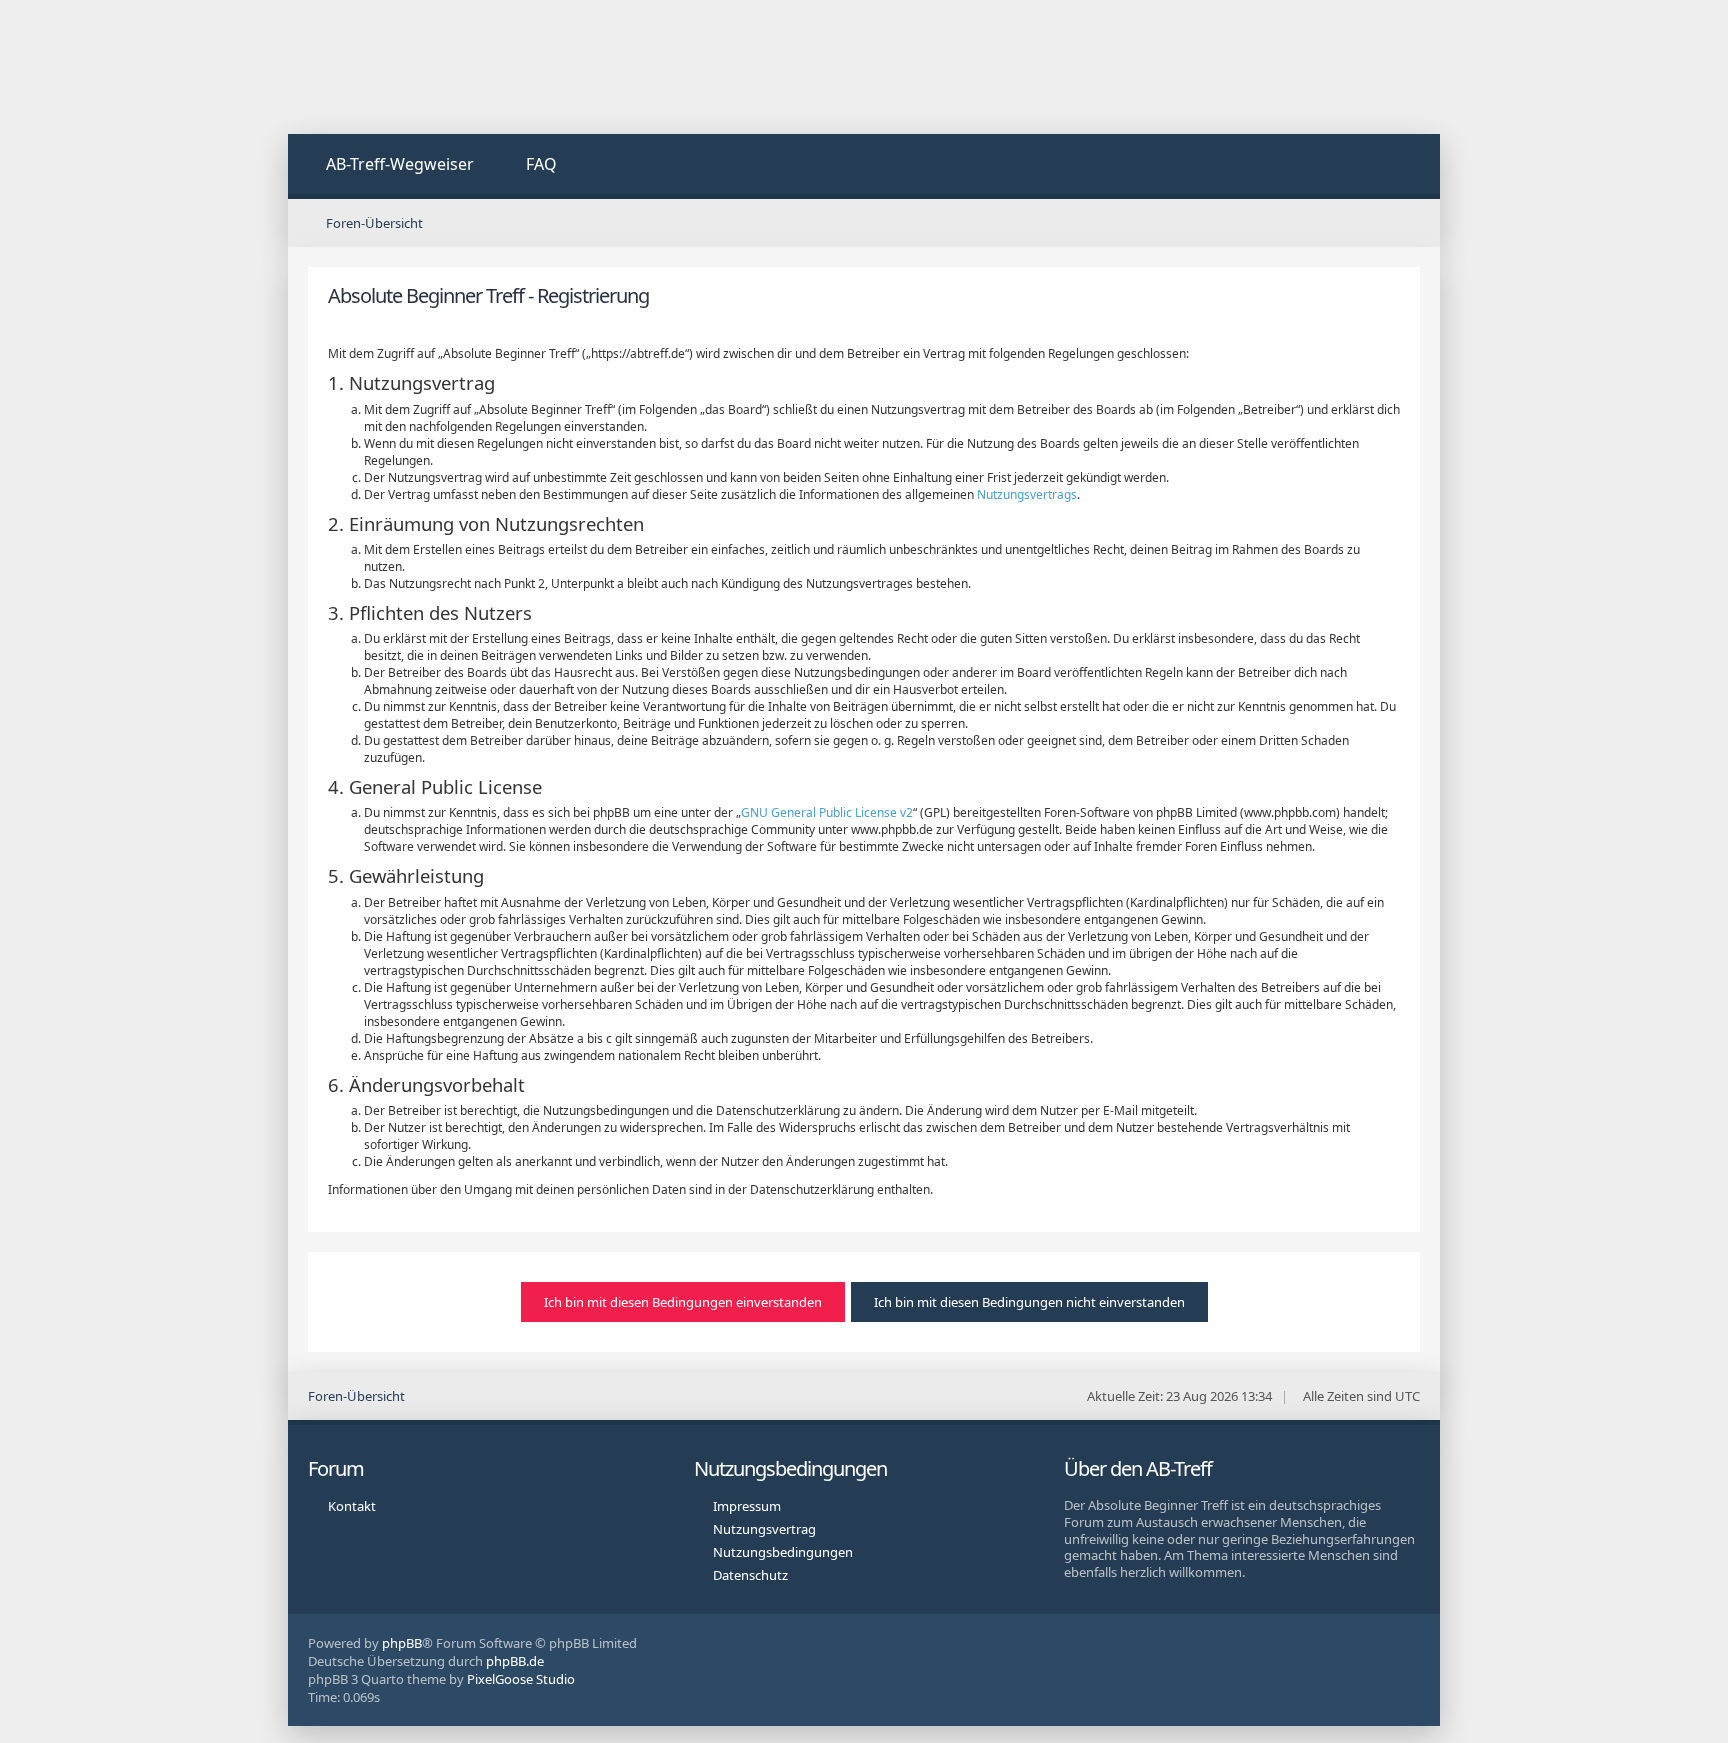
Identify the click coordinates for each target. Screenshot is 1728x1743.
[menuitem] (388, 166)
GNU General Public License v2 (827, 812)
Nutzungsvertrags (1027, 494)
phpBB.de (515, 1661)
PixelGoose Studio (521, 1679)
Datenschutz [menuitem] (750, 1575)
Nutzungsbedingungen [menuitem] (783, 1552)
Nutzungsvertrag (764, 1529)
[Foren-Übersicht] (438, 67)
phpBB (402, 1643)
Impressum (747, 1506)
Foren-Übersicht (356, 1396)
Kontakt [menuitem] (352, 1506)
